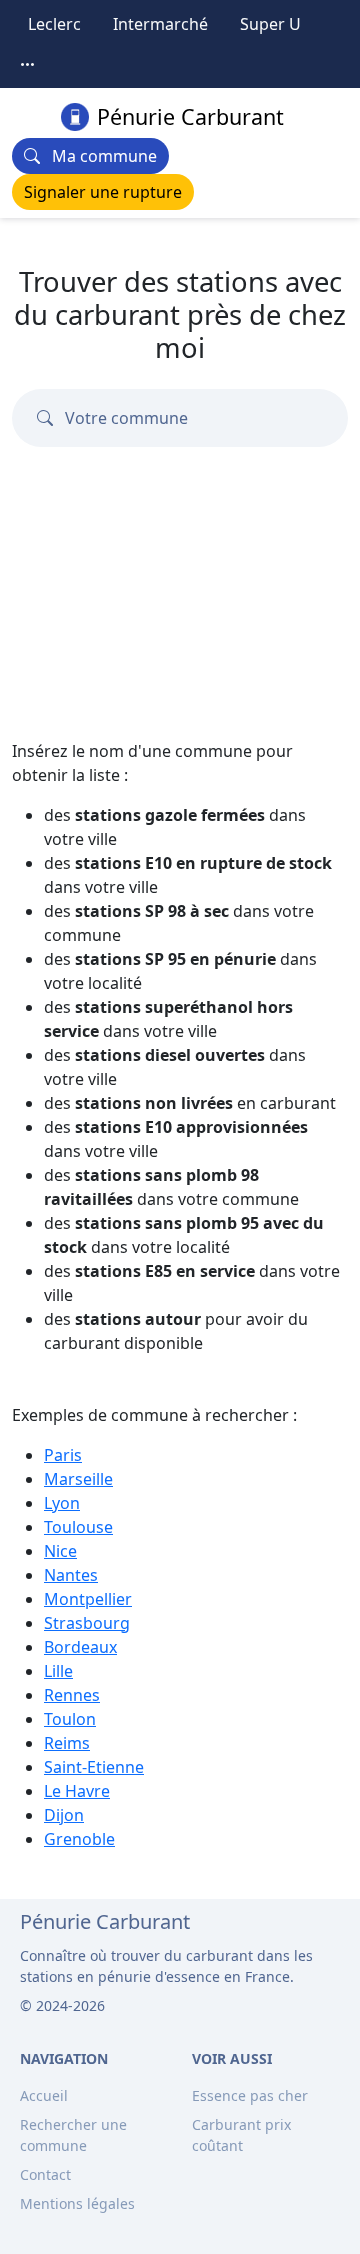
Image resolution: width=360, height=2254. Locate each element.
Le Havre (77, 1791)
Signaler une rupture (103, 192)
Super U (270, 24)
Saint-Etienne (94, 1767)
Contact (45, 2174)
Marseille (78, 1479)
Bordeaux (80, 1647)
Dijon (64, 1815)
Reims (67, 1743)
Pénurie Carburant (190, 116)
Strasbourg (87, 1623)
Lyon (62, 1503)
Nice (60, 1551)
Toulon (70, 1719)
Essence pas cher (250, 2095)
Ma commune (98, 156)
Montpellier (88, 1599)
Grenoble (79, 1839)
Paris (63, 1455)
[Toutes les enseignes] (28, 64)
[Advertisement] (180, 553)
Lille (58, 1671)
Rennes (72, 1695)
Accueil (44, 2095)
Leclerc (54, 24)
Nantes (71, 1575)
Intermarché (160, 24)
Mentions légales (77, 2203)
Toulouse (78, 1527)
